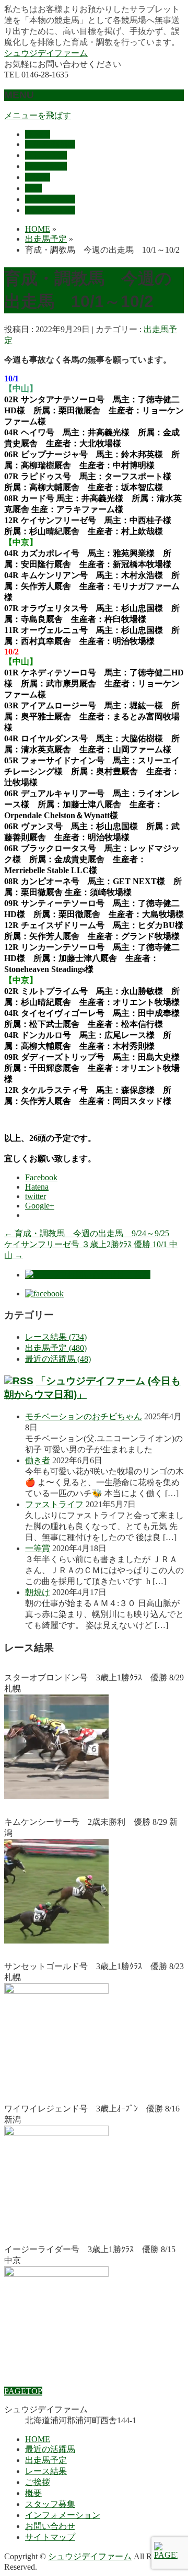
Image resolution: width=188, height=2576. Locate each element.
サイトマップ (50, 2537)
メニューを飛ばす (38, 115)
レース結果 (46, 2471)
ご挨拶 (38, 2482)
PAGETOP (23, 2391)
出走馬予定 (46, 2460)
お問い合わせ (50, 2526)
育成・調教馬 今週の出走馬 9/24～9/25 (87, 1233)
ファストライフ (54, 1504)
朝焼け (38, 1592)
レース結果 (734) (56, 1337)
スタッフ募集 (50, 2504)
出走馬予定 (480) (56, 1348)
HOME (38, 2439)
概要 (33, 2493)
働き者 (38, 1460)
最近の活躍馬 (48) (58, 1359)
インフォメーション (63, 2515)
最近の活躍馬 (50, 2449)
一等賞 (38, 1548)
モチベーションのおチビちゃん (84, 1416)
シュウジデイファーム (46, 53)
